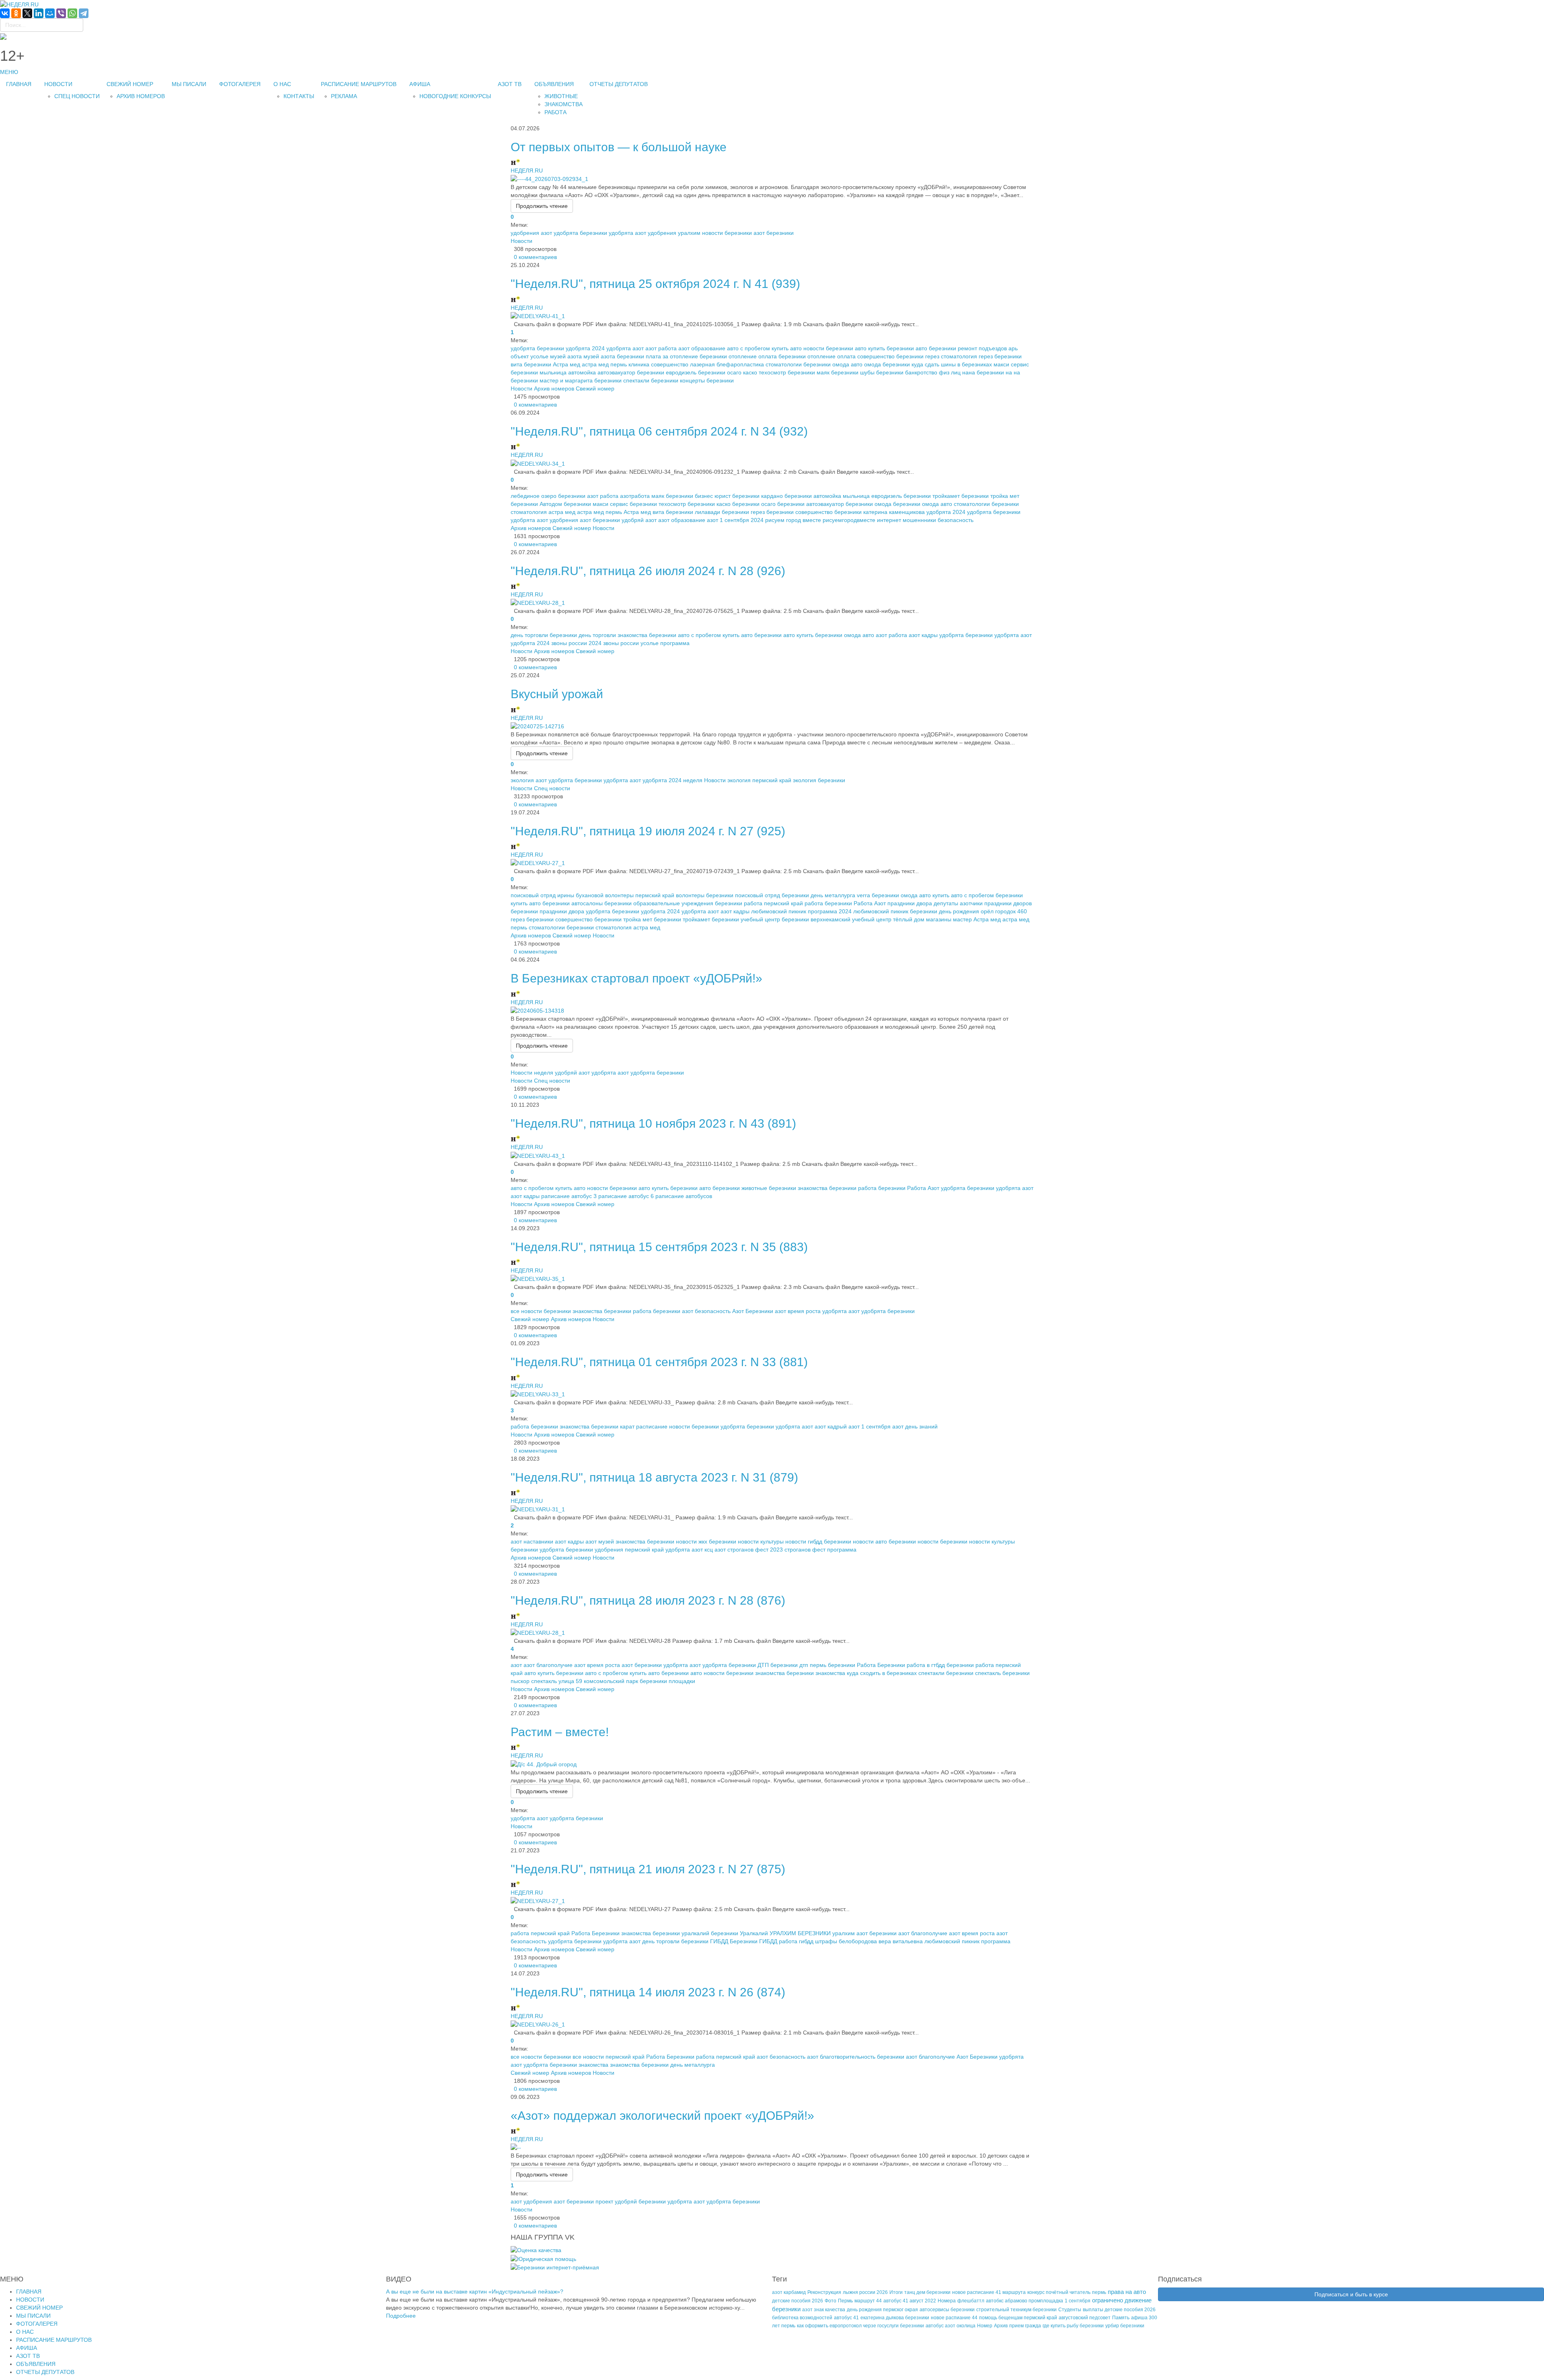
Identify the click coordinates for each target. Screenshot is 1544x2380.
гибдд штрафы (818, 1941)
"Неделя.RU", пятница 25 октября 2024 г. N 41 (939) (655, 284)
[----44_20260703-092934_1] (549, 179)
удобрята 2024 (585, 348)
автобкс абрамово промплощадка (1025, 2301)
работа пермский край (773, 903)
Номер (985, 2326)
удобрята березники (580, 233)
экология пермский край (759, 780)
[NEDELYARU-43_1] (538, 1155)
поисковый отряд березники (772, 895)
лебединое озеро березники (548, 496)
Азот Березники (753, 1311)
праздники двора (562, 911)
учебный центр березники (775, 919)
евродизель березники (696, 372)
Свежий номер (595, 388)
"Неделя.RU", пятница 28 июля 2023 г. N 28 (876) (648, 1600)
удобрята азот (627, 233)
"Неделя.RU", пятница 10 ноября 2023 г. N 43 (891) (653, 1123)
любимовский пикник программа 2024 (801, 911)
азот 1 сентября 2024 (735, 520)
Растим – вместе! (560, 1732)
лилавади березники (722, 512)
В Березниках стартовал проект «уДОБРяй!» (636, 978)
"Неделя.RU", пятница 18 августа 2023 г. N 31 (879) (654, 1477)
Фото (831, 2301)
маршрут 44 (868, 2301)
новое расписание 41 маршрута (989, 2292)
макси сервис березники (625, 504)
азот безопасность (706, 1311)
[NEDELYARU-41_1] (538, 316)
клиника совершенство (658, 364)
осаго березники (783, 504)
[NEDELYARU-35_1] (538, 1278)
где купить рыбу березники (1073, 2326)
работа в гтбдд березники (940, 1665)
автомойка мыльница (842, 496)
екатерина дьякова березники (895, 2318)
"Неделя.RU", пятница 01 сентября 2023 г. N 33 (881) (659, 1362)
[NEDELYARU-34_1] (538, 463)
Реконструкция (824, 2292)
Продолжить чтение (542, 206)
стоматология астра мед (543, 512)
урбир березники (1125, 2326)
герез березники (1000, 356)
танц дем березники (927, 2292)
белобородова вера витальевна (881, 1941)
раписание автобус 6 (626, 1196)
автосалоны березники (602, 903)
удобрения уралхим (674, 233)
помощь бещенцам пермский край (1018, 2318)
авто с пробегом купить (758, 348)
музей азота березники (614, 356)
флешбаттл (971, 2301)
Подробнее (401, 2316)
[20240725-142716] (537, 726)
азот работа (661, 348)
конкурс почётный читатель (1059, 2292)
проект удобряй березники (631, 2201)
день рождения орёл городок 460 (983, 911)
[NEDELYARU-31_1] (538, 1509)
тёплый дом (909, 919)
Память (1121, 2318)
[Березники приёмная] (555, 2267)
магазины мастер (949, 919)
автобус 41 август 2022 (910, 2301)
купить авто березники (540, 903)
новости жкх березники (706, 1541)
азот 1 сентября (870, 1426)
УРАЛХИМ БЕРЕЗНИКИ (800, 1933)
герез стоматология (951, 356)
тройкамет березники (961, 496)
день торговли (597, 635)
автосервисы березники (947, 2310)
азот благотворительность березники (856, 2057)
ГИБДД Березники (734, 1941)
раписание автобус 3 (569, 1196)
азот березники (774, 233)
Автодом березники (565, 504)
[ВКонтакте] (5, 13)
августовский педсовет (1085, 2318)
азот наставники (532, 1541)
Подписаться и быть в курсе (1351, 2294)
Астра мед (567, 364)
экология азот (529, 780)
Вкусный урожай (557, 694)
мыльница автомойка (568, 372)
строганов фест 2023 (755, 1550)
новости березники (727, 233)
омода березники (887, 364)
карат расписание (644, 1426)
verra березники (878, 895)
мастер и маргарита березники (581, 380)
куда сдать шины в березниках (952, 364)
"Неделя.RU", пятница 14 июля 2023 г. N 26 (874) (648, 1992)
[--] (516, 2147)
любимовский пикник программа (967, 1941)
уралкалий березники (710, 1933)
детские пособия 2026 (798, 2301)
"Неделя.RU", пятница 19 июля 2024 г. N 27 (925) (648, 831)
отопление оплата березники (767, 356)
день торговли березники (544, 635)
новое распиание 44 (954, 2318)
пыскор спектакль (534, 1681)
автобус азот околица (951, 2326)
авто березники (936, 348)
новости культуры (761, 1541)
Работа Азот (870, 903)
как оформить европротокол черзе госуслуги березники (860, 2326)
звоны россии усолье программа (646, 643)
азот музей (600, 1541)
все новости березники (541, 1311)
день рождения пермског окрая (882, 2310)
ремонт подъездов (982, 348)
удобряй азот (639, 520)
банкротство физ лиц (933, 372)
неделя (693, 780)
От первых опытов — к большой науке (619, 147)
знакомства (830, 1673)
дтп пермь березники (827, 1665)
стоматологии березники (798, 364)
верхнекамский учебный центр (851, 919)
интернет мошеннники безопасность (925, 520)
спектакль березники (1002, 1673)
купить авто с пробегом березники (978, 895)
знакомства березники (647, 635)
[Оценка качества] (536, 2250)
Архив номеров (554, 388)
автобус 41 (846, 2318)
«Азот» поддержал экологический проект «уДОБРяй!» (662, 2116)
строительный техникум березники (1016, 2310)
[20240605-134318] (537, 1010)
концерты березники (707, 380)
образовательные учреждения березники (688, 903)
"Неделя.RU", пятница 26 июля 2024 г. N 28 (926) (648, 571)
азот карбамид (789, 2292)
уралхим (844, 1933)
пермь (1099, 2292)
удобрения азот (531, 233)
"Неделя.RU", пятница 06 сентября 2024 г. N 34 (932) (659, 431)
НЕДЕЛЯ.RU (527, 171)
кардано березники (786, 496)
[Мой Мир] (50, 13)
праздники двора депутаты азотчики (935, 903)
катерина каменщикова (894, 512)
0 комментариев (534, 257)
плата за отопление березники (686, 356)
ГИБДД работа (778, 1941)
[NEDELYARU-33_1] (538, 1394)
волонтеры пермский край (640, 895)
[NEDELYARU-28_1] (538, 602)
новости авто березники (884, 1541)
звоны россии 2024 (576, 643)
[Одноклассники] (16, 13)
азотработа (635, 496)
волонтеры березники (705, 895)
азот (516, 1665)
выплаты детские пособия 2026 (1119, 2310)
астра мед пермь (604, 364)
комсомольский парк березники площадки (640, 1681)
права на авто (1127, 2292)
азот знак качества (824, 2310)
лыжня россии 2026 (865, 2292)
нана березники (983, 372)
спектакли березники (651, 380)
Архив (1001, 2326)
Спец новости (552, 788)
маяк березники (838, 372)
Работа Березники (881, 1665)
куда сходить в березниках (882, 1673)
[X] (27, 13)
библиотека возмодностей (802, 2318)
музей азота (566, 356)
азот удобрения (531, 2201)
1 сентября (1078, 2301)
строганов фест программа (820, 1550)
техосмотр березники (687, 504)
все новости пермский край (609, 2057)
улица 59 (570, 1681)
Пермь (845, 2301)
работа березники (828, 903)
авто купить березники (884, 348)
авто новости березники (822, 348)
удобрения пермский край (629, 1550)
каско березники (738, 504)
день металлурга (833, 895)
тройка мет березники (652, 919)
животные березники (769, 1188)
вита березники (531, 364)
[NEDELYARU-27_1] (538, 863)
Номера (947, 2301)
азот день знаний (915, 1426)
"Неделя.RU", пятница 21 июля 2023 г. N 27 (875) (648, 1869)
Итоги (896, 2292)
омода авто (847, 364)
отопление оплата (832, 356)
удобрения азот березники (585, 520)
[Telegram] (84, 13)
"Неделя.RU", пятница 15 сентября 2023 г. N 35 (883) (659, 1247)
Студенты (1070, 2310)
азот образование (702, 348)
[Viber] (61, 13)
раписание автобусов (684, 1196)
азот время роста (798, 1311)
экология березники (819, 780)
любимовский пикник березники (895, 911)
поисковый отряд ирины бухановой (557, 895)
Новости (522, 241)
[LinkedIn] (39, 13)
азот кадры (923, 635)
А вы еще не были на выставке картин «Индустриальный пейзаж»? (475, 2292)
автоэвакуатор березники (631, 372)
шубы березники (882, 372)
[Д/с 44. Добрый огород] (544, 1763)
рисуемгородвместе (849, 520)
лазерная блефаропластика (727, 364)
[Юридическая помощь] (543, 2258)
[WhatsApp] (72, 13)
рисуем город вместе (793, 520)
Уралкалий (754, 1933)
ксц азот (715, 1550)
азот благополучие (548, 1665)
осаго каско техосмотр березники (771, 372)
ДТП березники (778, 1665)
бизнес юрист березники (727, 496)
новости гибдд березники (818, 1541)
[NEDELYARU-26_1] (538, 2024)
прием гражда (1025, 2326)
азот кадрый (831, 1426)
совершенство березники (890, 356)
